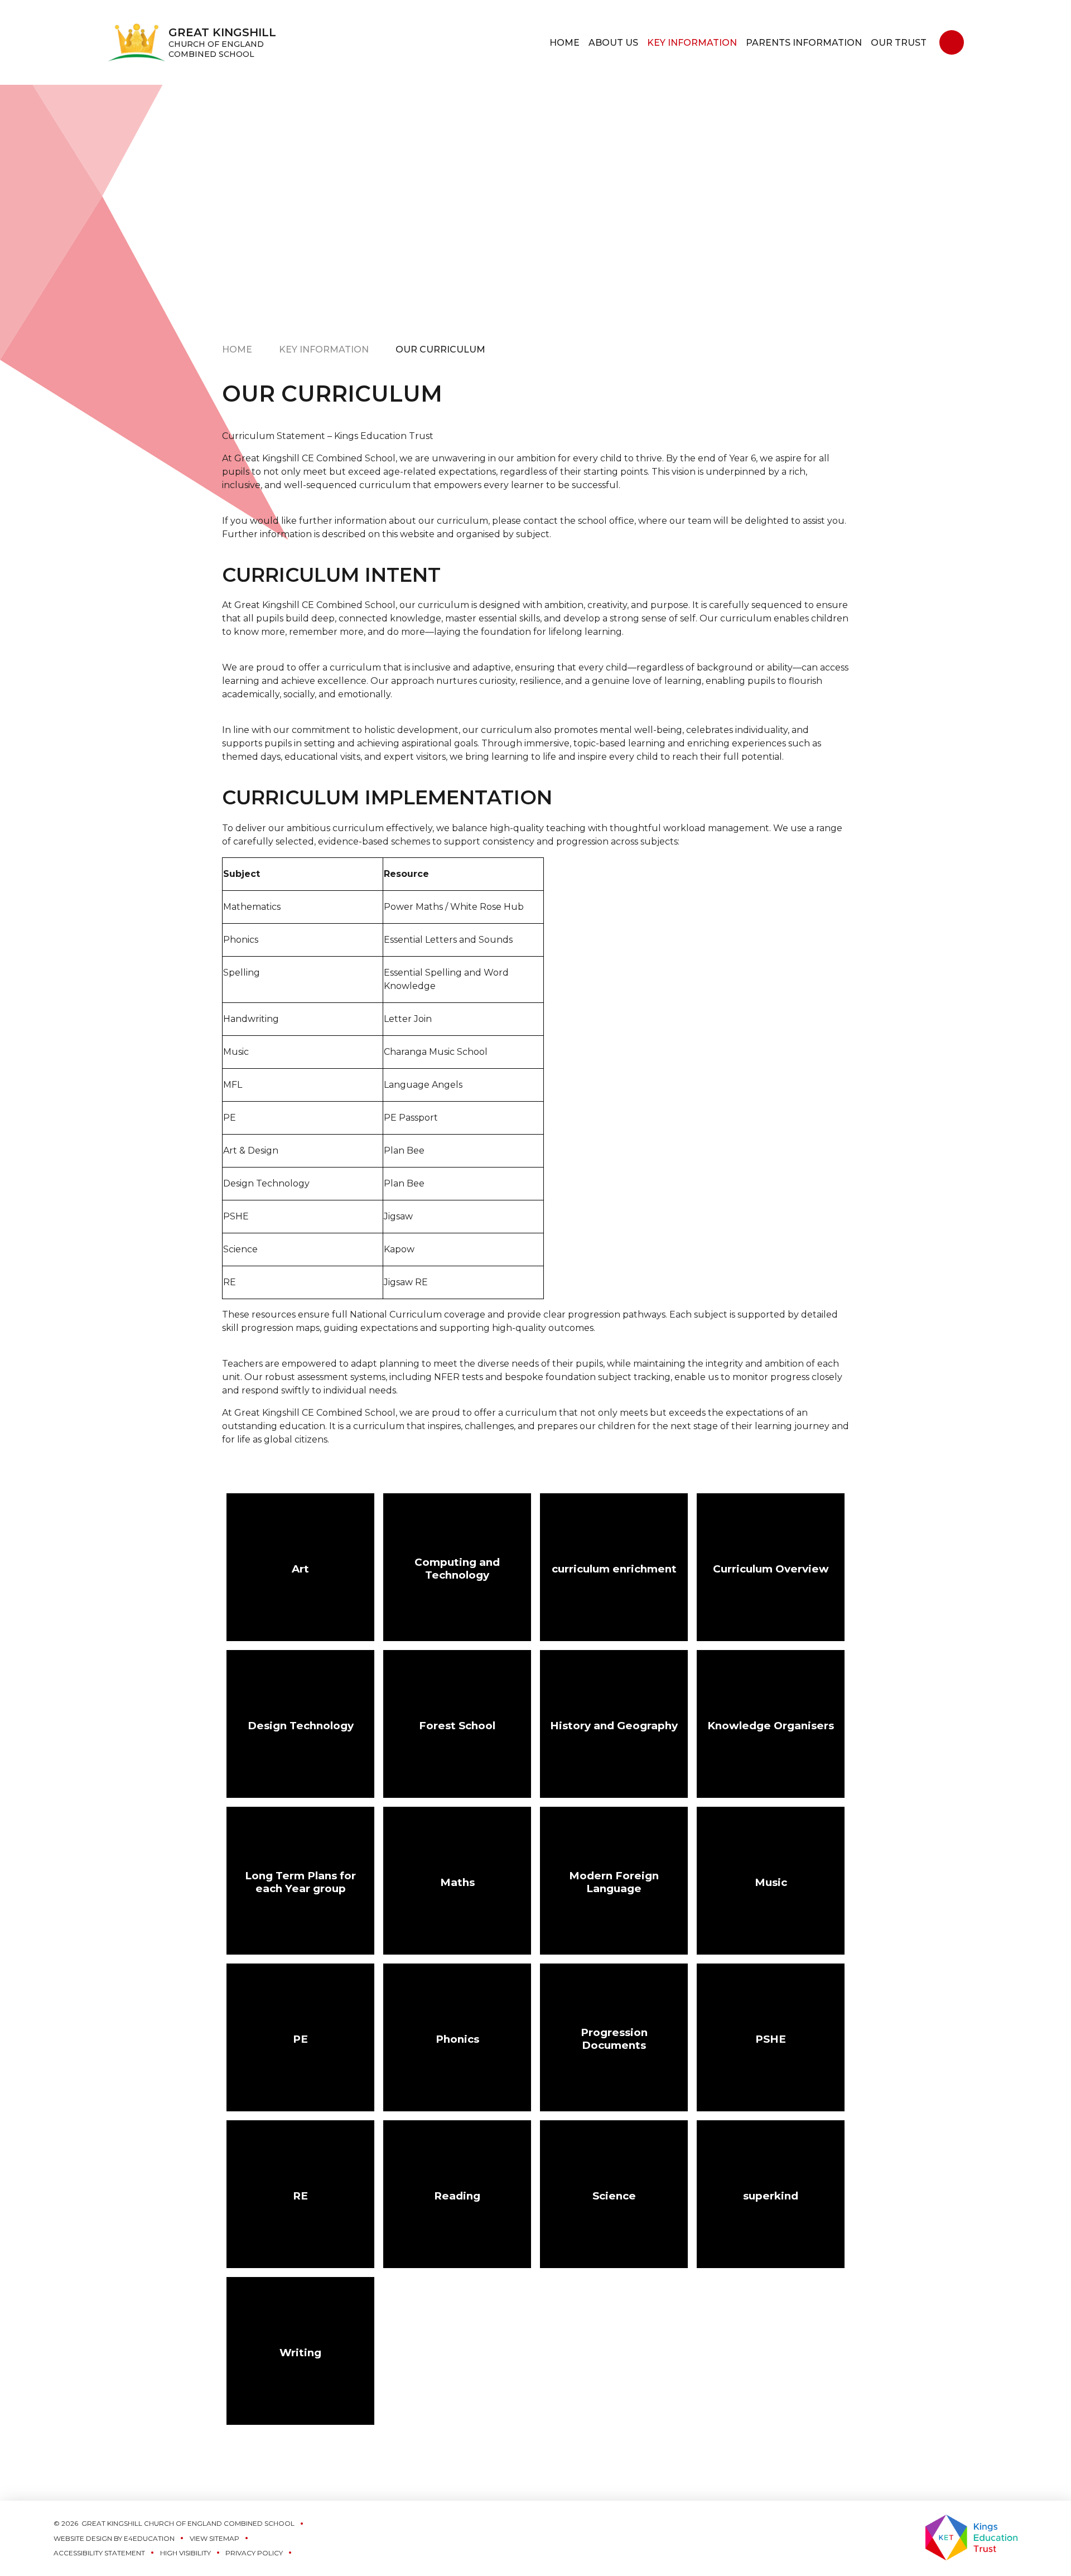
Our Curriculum (440, 349)
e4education (149, 2538)
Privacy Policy (254, 2553)
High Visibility (185, 2553)
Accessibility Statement (99, 2553)
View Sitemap (214, 2538)
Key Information (324, 349)
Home (237, 349)
